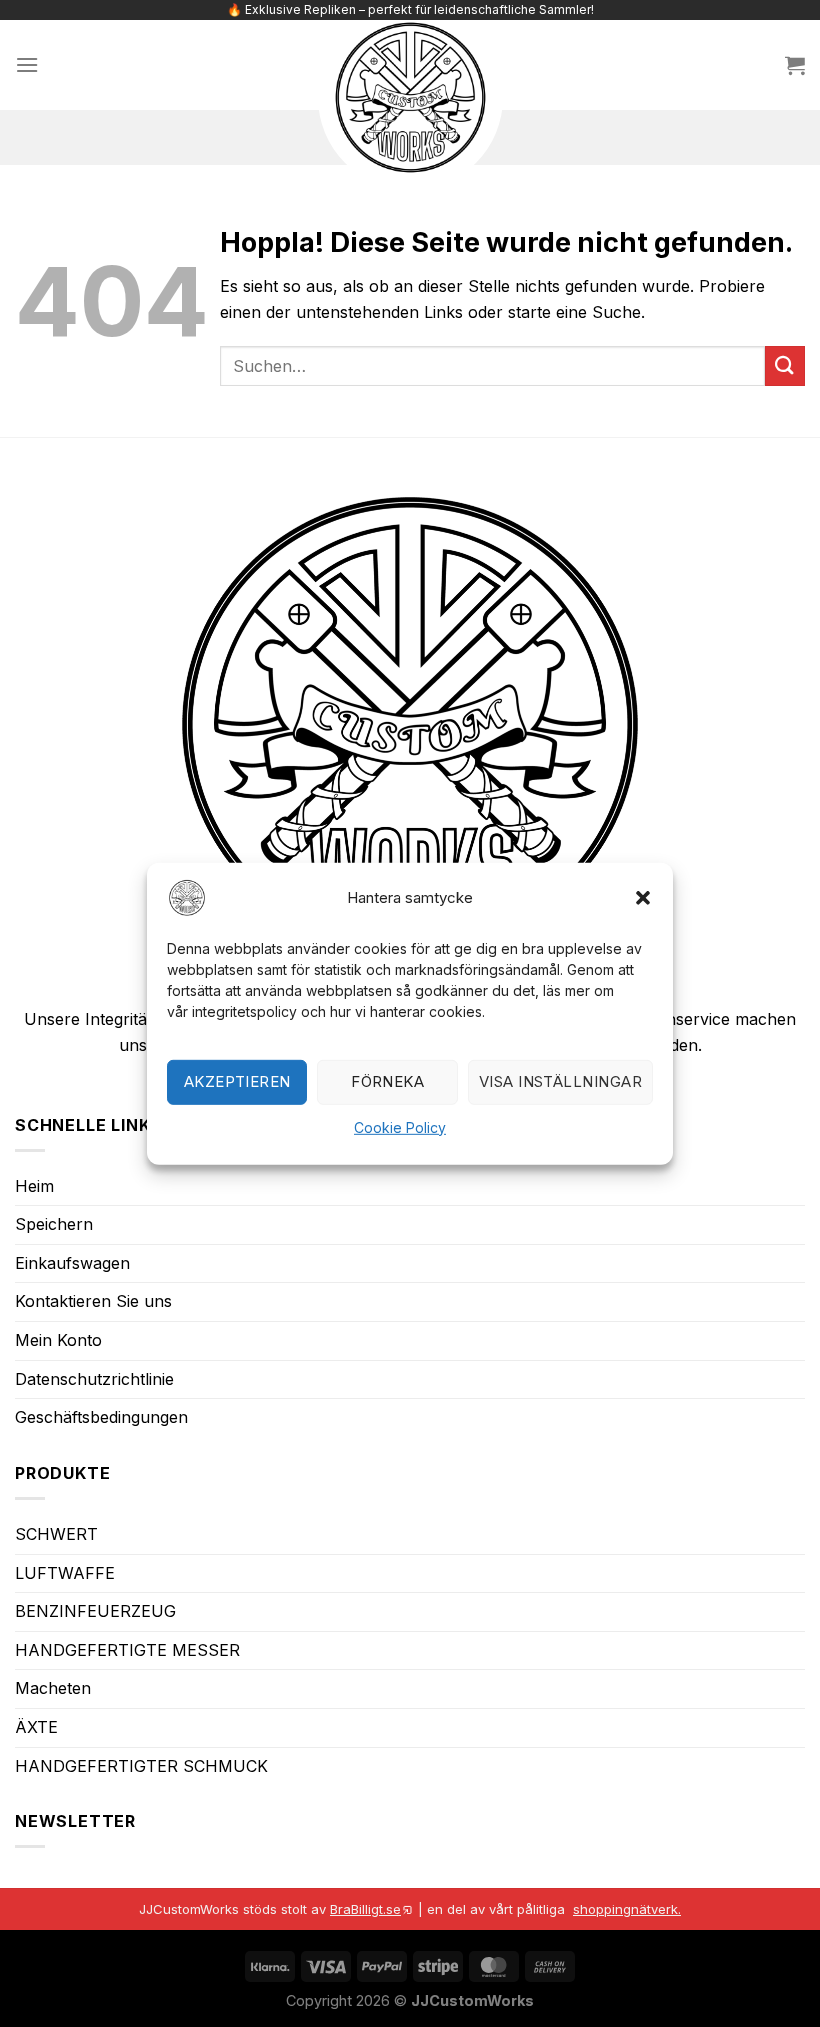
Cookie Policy (400, 1127)
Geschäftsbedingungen (101, 1417)
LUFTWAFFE (65, 1573)
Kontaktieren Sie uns (93, 1301)
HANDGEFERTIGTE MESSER (127, 1650)
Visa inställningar (560, 1081)
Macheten (53, 1688)
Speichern (54, 1224)
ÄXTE (36, 1727)
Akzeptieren (237, 1081)
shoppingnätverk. (627, 1909)
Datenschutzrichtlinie (94, 1379)
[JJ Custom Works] (410, 97)
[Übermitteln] (785, 365)
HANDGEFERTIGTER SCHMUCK (141, 1766)
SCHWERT (56, 1534)
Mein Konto (58, 1340)
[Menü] (27, 64)
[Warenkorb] (795, 65)
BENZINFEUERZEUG (95, 1611)
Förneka (387, 1081)
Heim (34, 1186)
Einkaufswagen (72, 1263)
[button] (643, 897)
